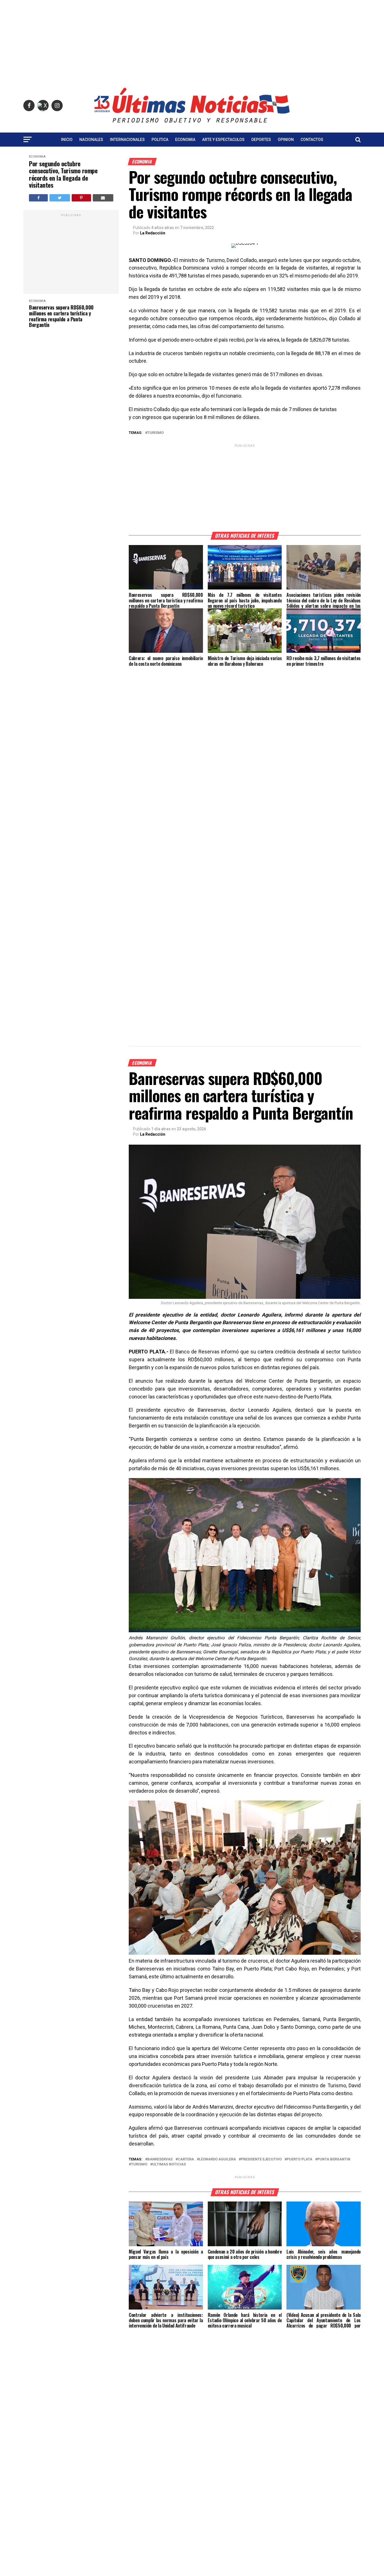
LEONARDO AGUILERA (217, 2159)
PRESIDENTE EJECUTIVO (261, 2159)
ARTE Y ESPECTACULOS (223, 140)
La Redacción (153, 233)
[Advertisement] (192, 39)
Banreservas (160, 2159)
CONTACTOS (312, 140)
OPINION (286, 140)
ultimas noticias (169, 2164)
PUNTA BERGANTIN (334, 2159)
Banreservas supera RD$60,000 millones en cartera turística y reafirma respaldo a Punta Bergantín (61, 316)
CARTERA (186, 2159)
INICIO (67, 140)
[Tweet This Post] (60, 198)
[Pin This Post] (81, 198)
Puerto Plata (300, 2159)
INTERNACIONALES (127, 140)
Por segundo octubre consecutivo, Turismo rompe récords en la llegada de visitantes (63, 174)
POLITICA (160, 140)
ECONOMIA (185, 140)
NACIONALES (91, 140)
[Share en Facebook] (38, 198)
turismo (155, 433)
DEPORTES (261, 140)
